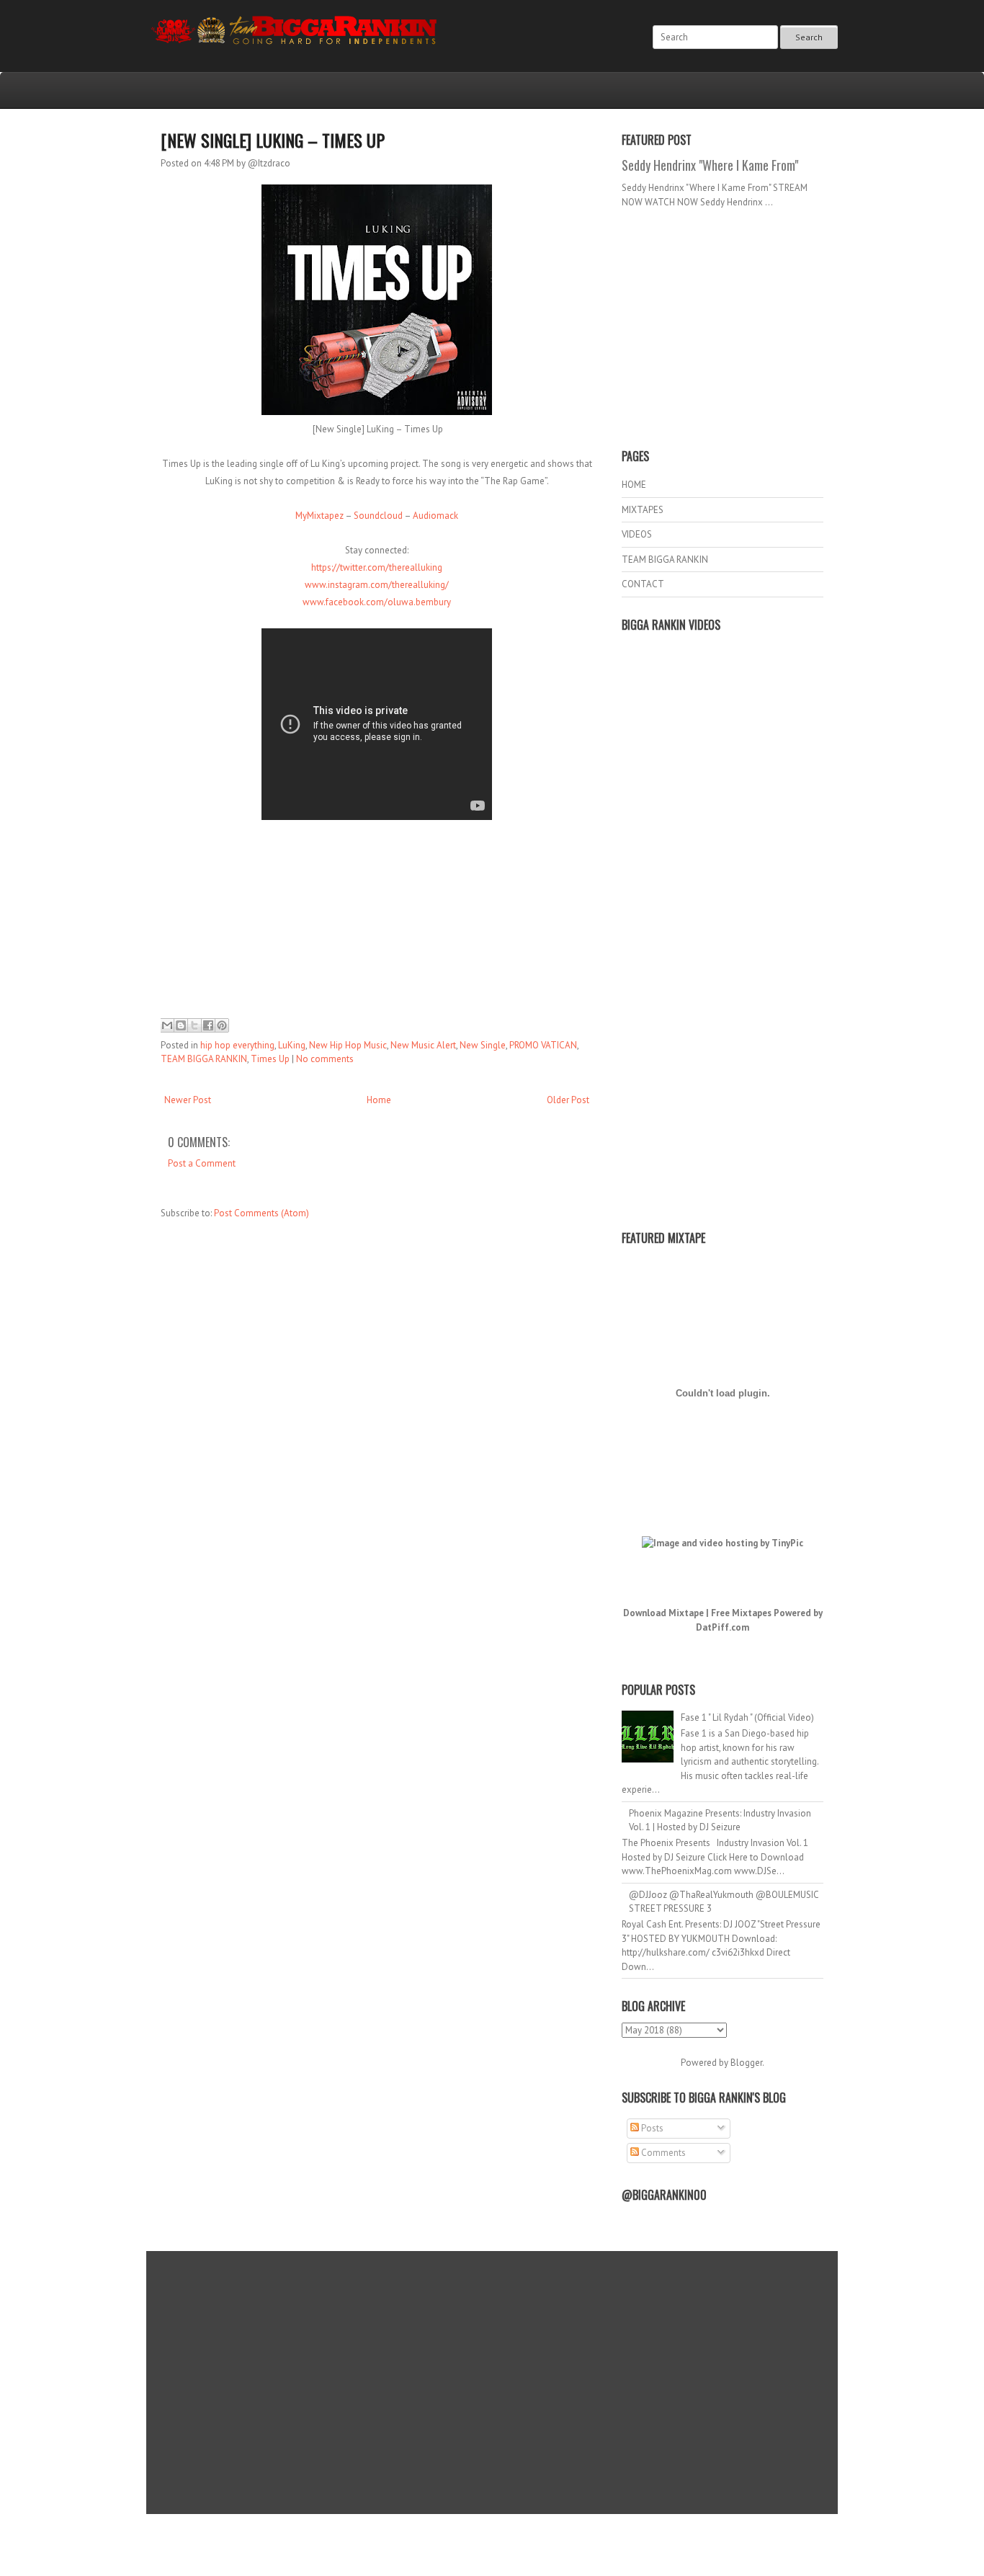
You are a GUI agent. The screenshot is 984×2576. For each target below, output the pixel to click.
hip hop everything (237, 1045)
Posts (651, 2128)
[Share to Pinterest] (222, 1025)
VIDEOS (637, 534)
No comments (325, 1059)
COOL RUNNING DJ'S (594, 2535)
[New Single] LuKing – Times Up (273, 140)
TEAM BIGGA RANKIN (204, 1059)
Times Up (270, 1059)
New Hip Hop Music (348, 1045)
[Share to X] (194, 1025)
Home (379, 1100)
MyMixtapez (319, 516)
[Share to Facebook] (208, 1025)
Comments (662, 2153)
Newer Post (188, 1100)
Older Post (568, 1100)
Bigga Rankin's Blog (462, 2535)
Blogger (746, 2063)
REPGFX (485, 2548)
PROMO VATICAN (543, 1045)
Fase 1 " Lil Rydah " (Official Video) (747, 1717)
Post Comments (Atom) (261, 1213)
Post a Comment (202, 1163)
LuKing (292, 1045)
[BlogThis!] (181, 1025)
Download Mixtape (663, 1613)
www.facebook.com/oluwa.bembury (377, 602)
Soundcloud (378, 516)
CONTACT (643, 584)
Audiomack (435, 516)
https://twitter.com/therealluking (377, 567)
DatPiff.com (723, 1627)
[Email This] (167, 1025)
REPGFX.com (531, 2548)
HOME (634, 485)
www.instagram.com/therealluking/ (377, 585)
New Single (483, 1045)
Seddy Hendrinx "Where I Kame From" (710, 165)
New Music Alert (423, 1045)
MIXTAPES (643, 510)
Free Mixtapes (741, 1613)
